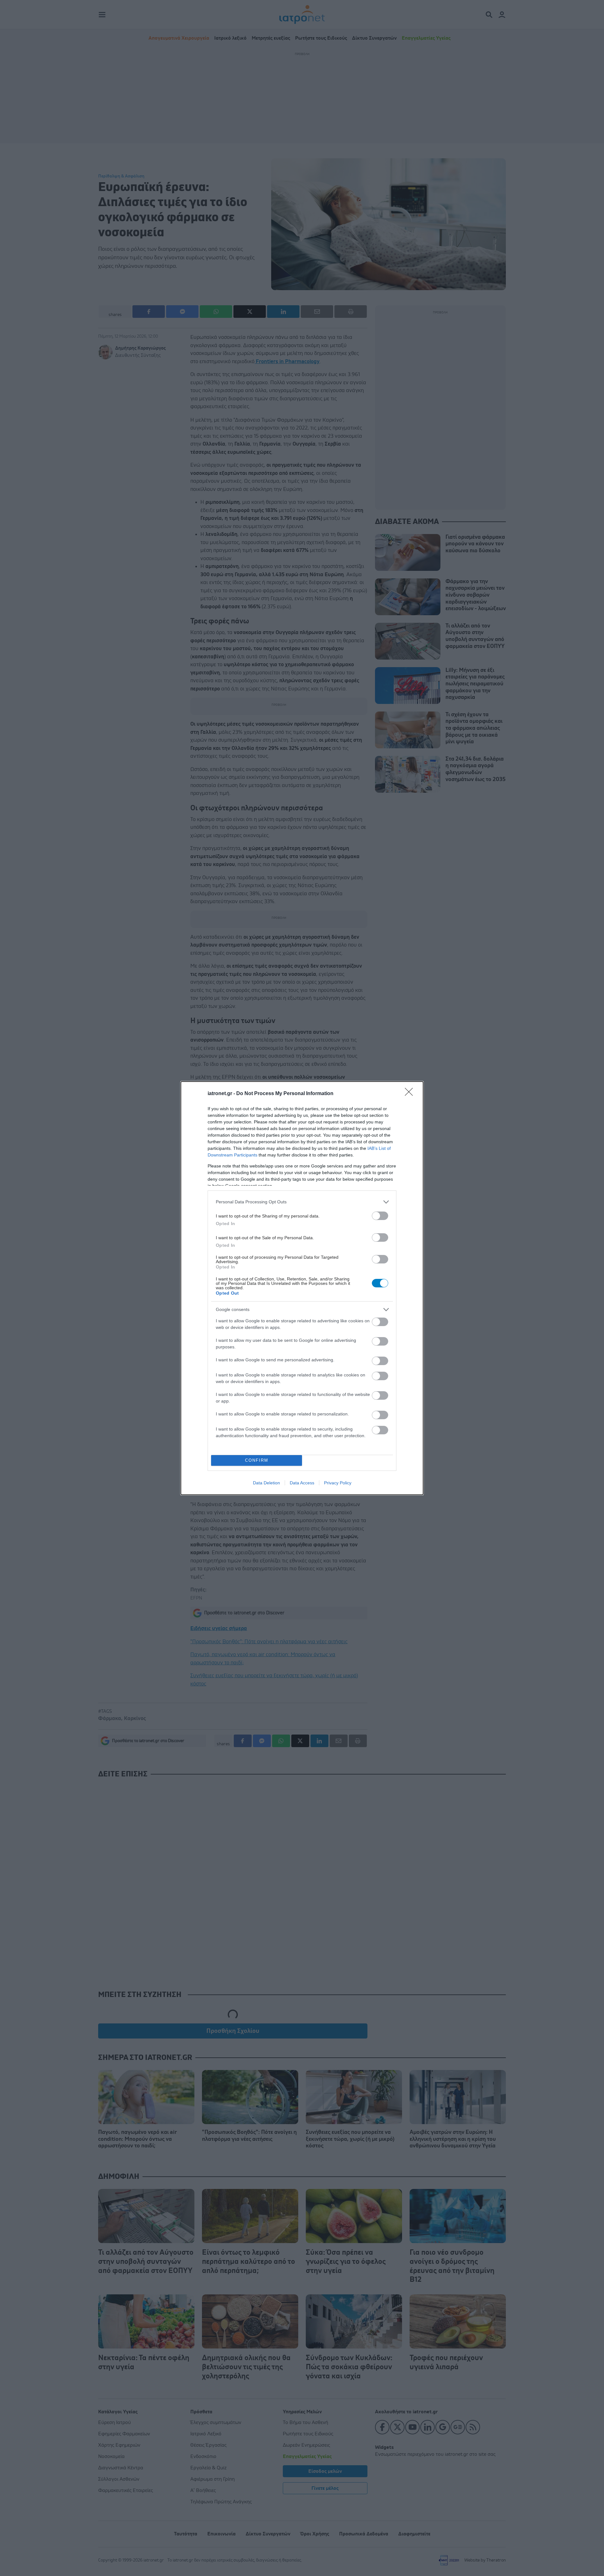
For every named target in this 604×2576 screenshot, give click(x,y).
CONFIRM (257, 1460)
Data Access (302, 1483)
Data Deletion (266, 1483)
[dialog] (302, 1288)
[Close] (411, 1094)
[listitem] (302, 1202)
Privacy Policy (338, 1483)
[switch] (380, 1216)
